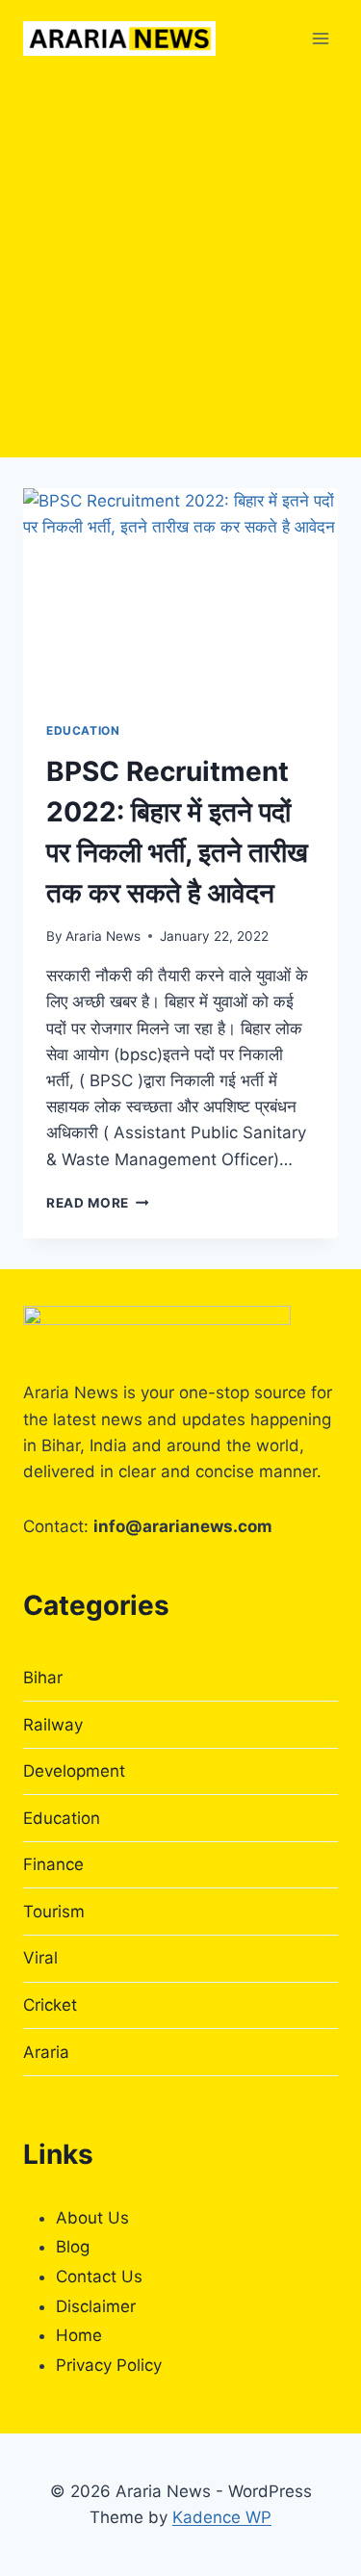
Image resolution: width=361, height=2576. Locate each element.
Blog (73, 2247)
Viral (40, 1958)
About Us (92, 2218)
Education (83, 730)
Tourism (54, 1912)
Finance (53, 1864)
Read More (98, 1203)
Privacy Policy (109, 2365)
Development (74, 1771)
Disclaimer (96, 2306)
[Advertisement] (180, 267)
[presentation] (180, 593)
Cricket (50, 2005)
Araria (46, 2052)
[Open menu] (320, 38)
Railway (53, 1725)
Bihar (43, 1678)
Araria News (103, 936)
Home (79, 2335)
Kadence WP (222, 2517)
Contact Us (99, 2277)
